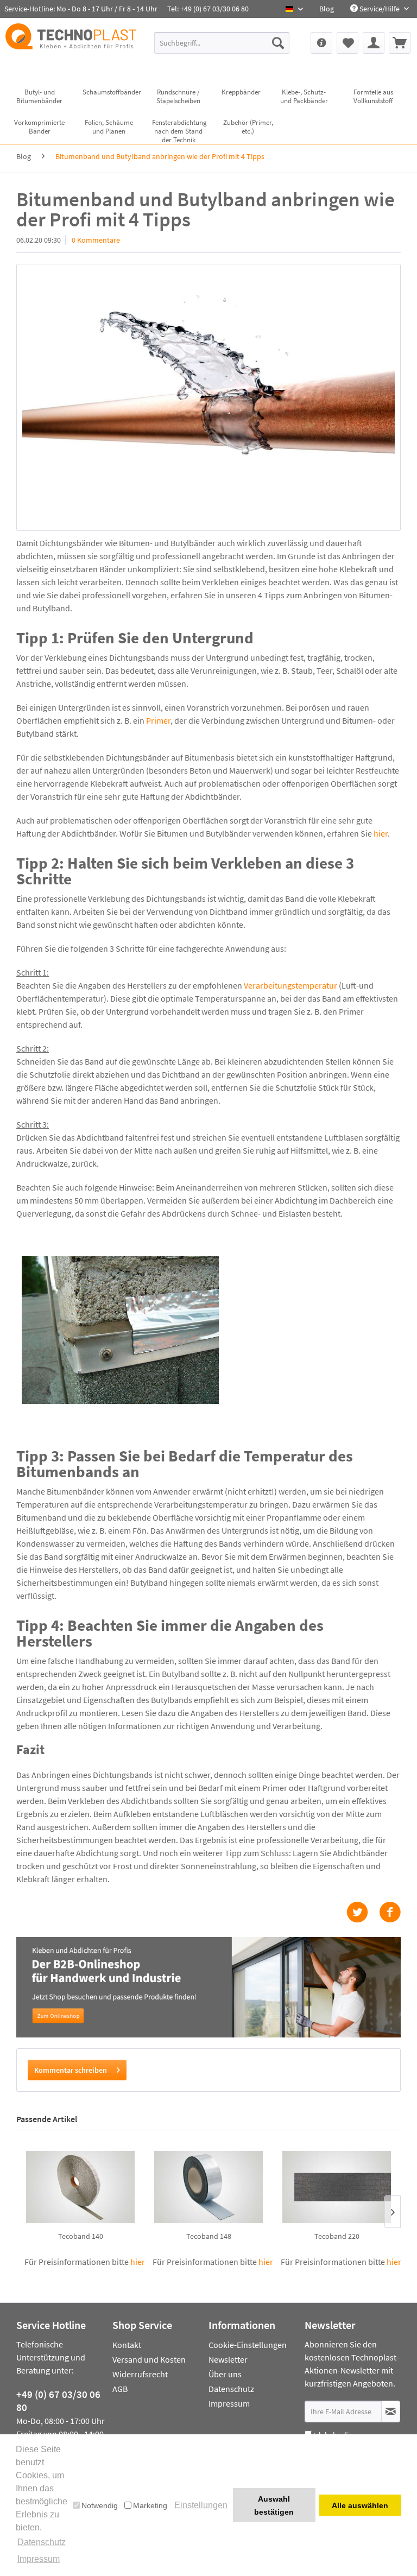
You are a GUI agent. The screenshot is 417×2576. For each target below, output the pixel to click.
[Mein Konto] (374, 43)
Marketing (150, 2505)
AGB (120, 2389)
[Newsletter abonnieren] (391, 2412)
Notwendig (100, 2505)
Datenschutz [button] (42, 2542)
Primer (158, 720)
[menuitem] (327, 9)
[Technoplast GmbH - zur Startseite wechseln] (71, 46)
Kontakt (127, 2345)
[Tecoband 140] (80, 2187)
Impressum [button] (39, 2559)
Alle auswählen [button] (360, 2505)
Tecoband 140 (81, 2236)
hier (381, 833)
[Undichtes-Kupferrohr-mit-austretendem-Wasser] (208, 397)
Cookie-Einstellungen (248, 2345)
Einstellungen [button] (201, 2505)
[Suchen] (278, 43)
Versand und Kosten (149, 2359)
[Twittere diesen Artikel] (363, 1912)
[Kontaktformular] (321, 43)
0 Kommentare (96, 240)
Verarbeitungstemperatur (291, 985)
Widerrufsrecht (140, 2374)
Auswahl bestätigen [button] (274, 2505)
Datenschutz (231, 2389)
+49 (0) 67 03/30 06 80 (58, 2401)
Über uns (225, 2374)
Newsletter (228, 2359)
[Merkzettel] (347, 43)
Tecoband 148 (209, 2236)
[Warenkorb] (400, 43)
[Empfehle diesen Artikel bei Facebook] (390, 1912)
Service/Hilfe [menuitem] (380, 9)
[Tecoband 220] (337, 2187)
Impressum (229, 2403)
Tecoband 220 (337, 2236)
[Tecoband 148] (208, 2187)
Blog (327, 9)
